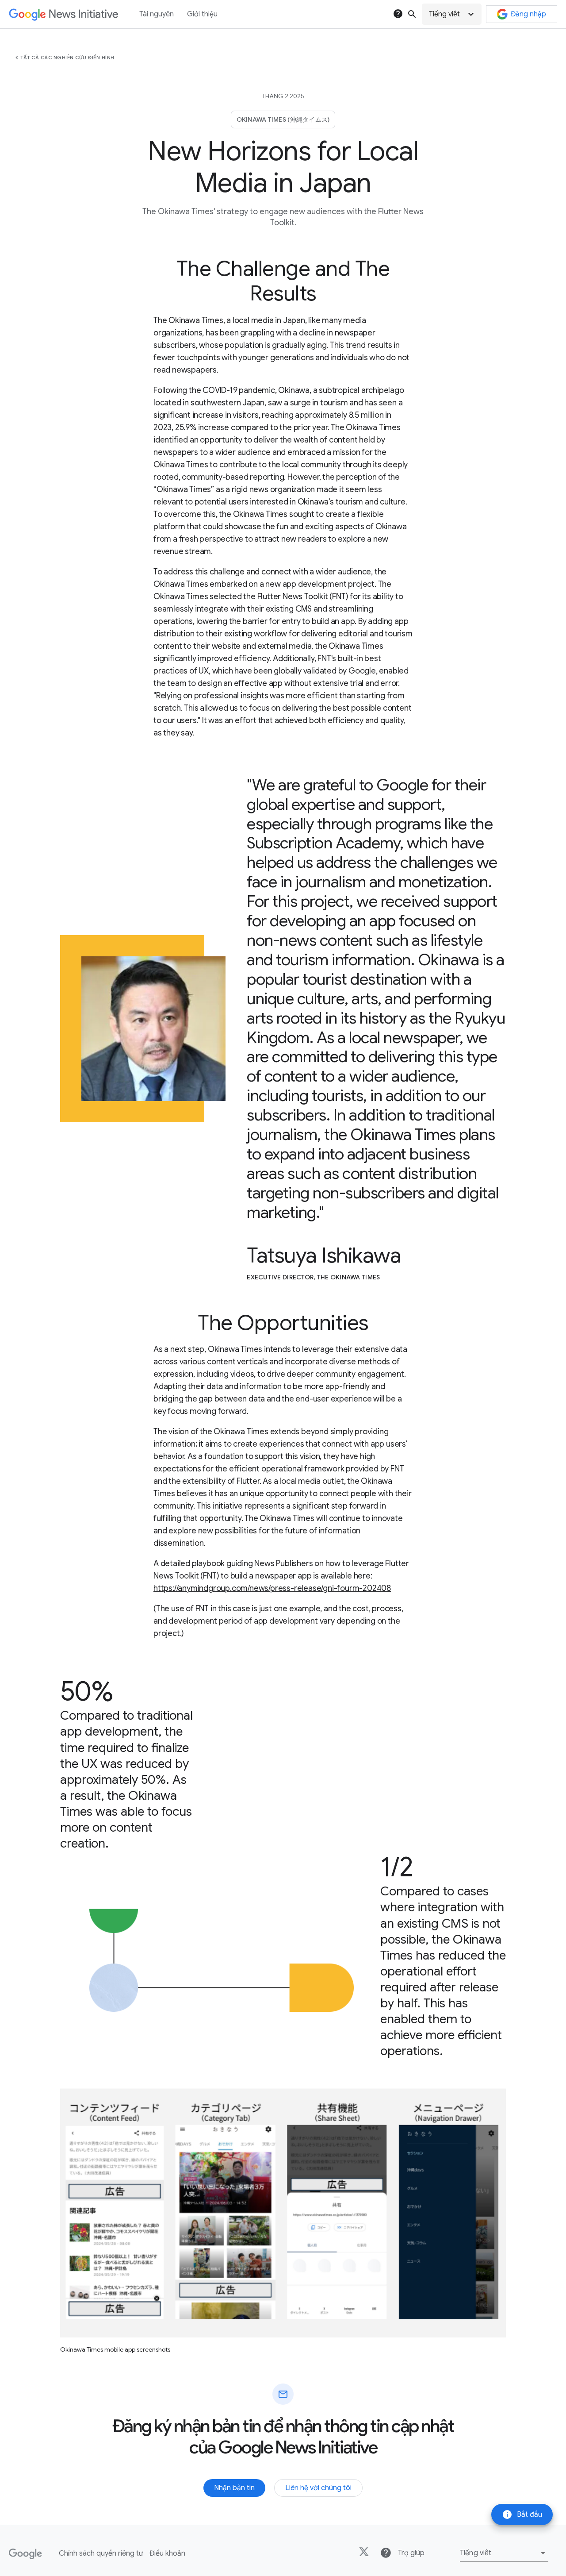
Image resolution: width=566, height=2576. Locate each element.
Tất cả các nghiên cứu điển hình (67, 58)
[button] (452, 14)
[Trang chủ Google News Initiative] (63, 14)
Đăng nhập (528, 14)
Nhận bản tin (234, 2488)
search (412, 14)
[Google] (25, 2554)
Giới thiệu (202, 14)
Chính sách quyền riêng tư (101, 2553)
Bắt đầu (522, 2514)
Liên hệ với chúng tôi (318, 2488)
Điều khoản (167, 2553)
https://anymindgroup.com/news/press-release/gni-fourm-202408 (272, 1588)
